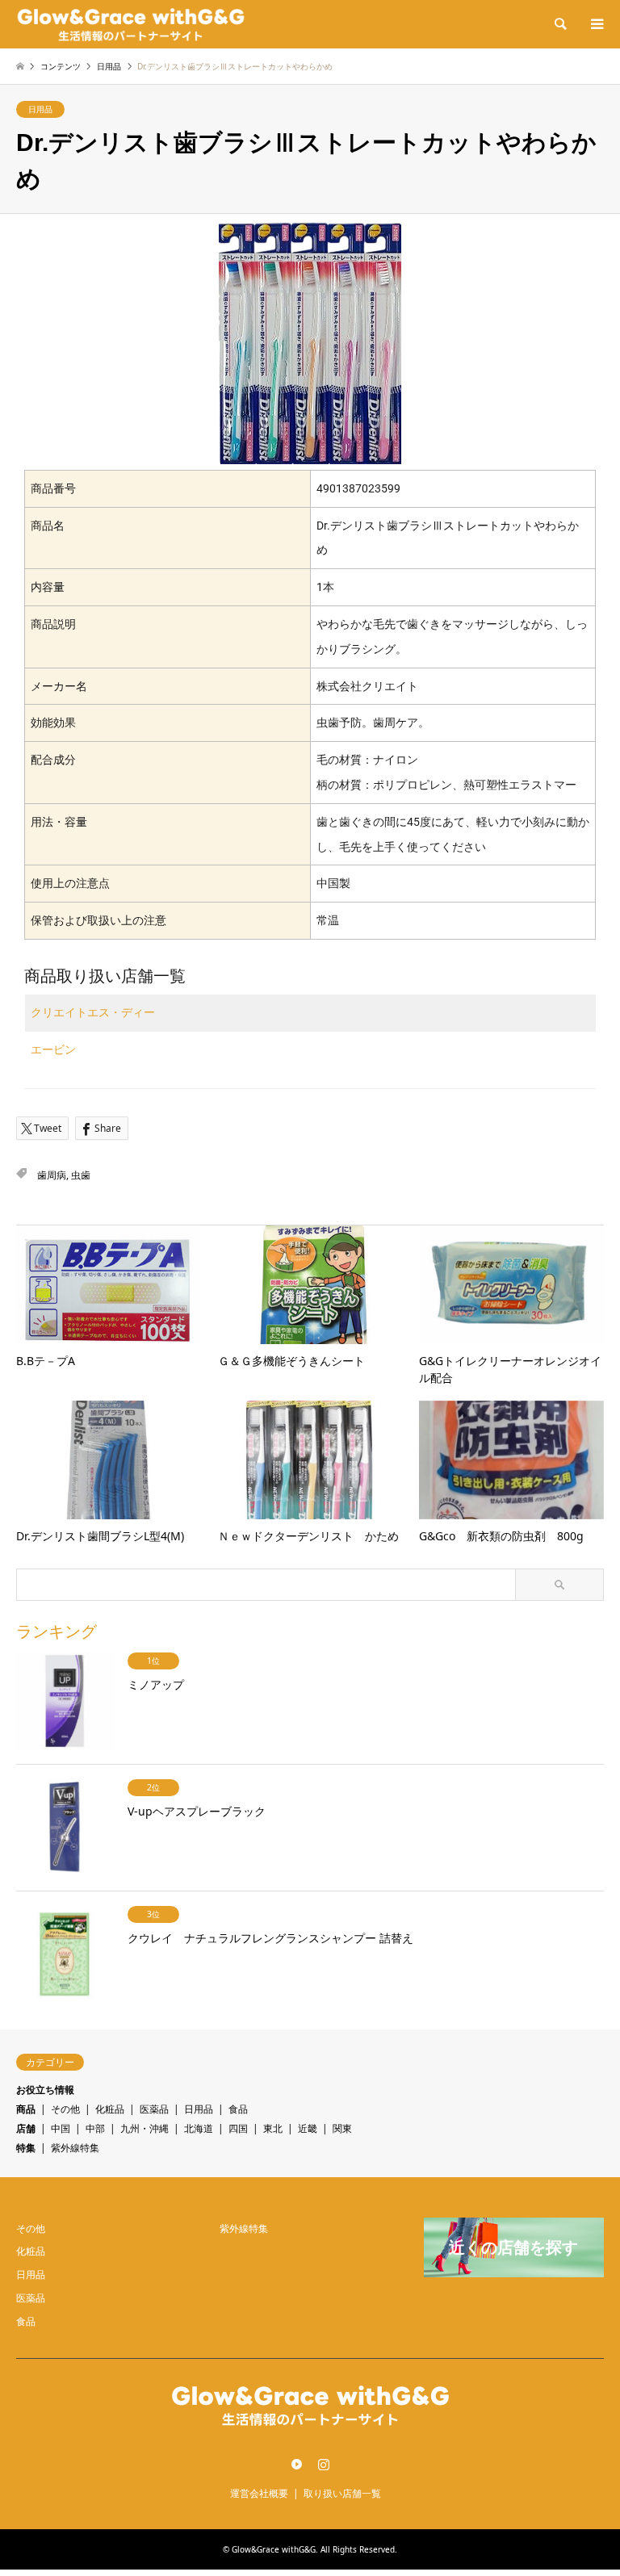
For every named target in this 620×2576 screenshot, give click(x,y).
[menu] (596, 24)
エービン (53, 1049)
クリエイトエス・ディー (93, 1012)
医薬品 (154, 2109)
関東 (342, 2128)
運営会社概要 (259, 2493)
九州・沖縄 (145, 2128)
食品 (238, 2109)
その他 (65, 2109)
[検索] (559, 24)
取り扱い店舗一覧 (342, 2493)
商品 (26, 2109)
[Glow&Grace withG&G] (131, 24)
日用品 (40, 109)
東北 (273, 2128)
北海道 (199, 2128)
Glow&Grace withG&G (274, 2549)
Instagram (324, 2464)
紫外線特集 (75, 2148)
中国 (61, 2128)
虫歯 (81, 1175)
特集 (26, 2148)
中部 (95, 2128)
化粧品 (110, 2109)
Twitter (297, 2464)
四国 (238, 2128)
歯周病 (52, 1175)
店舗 (26, 2128)
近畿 (308, 2128)
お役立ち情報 (45, 2090)
